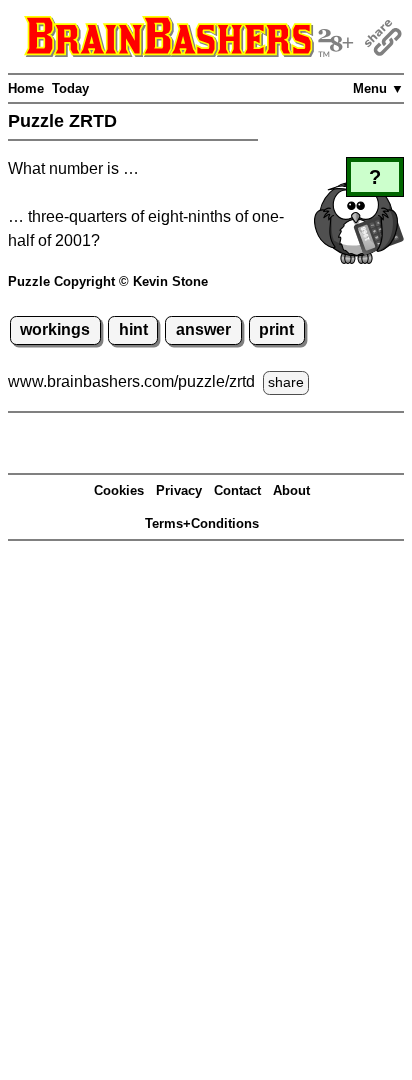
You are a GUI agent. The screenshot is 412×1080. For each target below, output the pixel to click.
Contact (237, 490)
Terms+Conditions (202, 523)
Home (26, 88)
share (286, 382)
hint (133, 329)
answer (203, 329)
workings (55, 329)
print (276, 329)
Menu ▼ (378, 88)
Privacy (179, 490)
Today (70, 88)
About (291, 490)
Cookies (119, 490)
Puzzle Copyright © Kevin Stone (108, 281)
